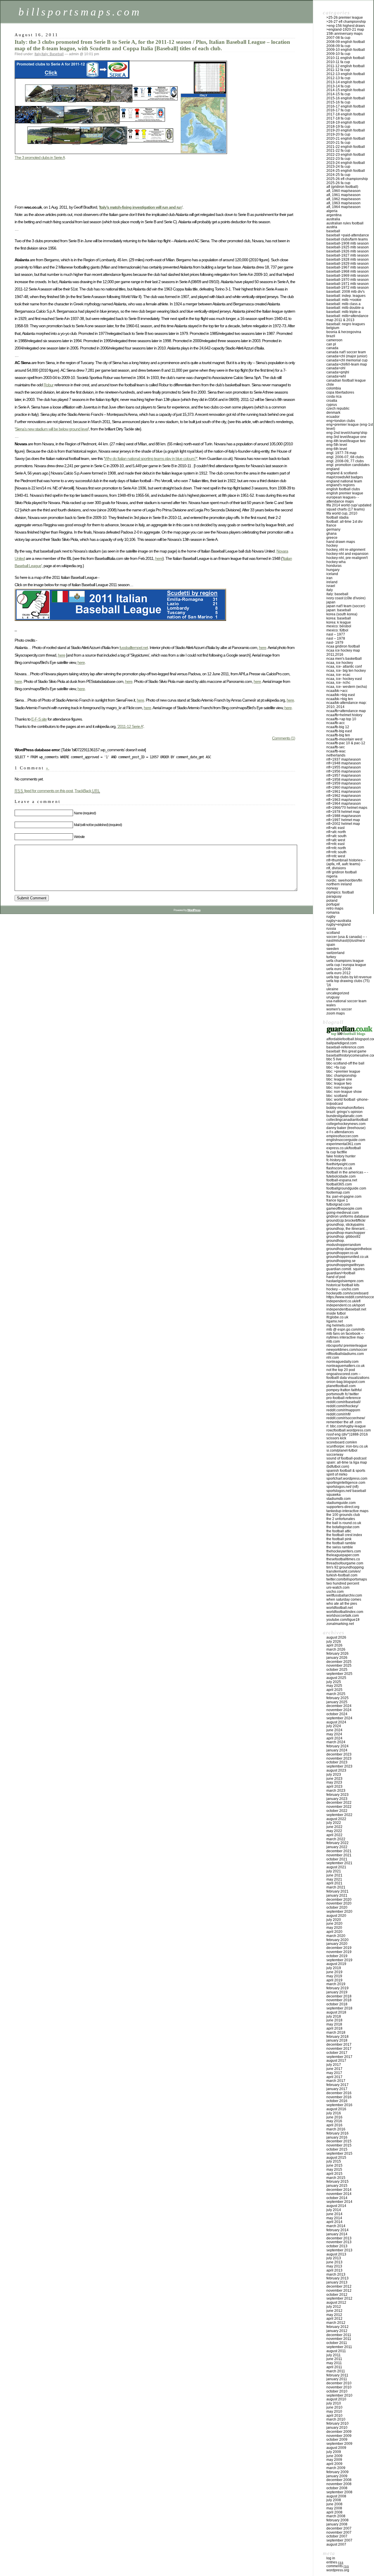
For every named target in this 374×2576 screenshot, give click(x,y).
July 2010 (334, 2403)
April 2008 (334, 2512)
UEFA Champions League (345, 961)
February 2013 (337, 2278)
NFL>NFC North (336, 848)
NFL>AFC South (336, 836)
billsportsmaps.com (80, 12)
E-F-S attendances (340, 1132)
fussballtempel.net (134, 648)
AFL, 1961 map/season (343, 195)
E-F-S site (39, 719)
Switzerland (335, 953)
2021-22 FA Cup (338, 150)
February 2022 (337, 1843)
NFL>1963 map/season (344, 800)
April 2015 (334, 2174)
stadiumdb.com (338, 1499)
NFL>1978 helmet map (343, 812)
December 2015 (339, 2141)
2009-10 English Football (346, 50)
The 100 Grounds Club (343, 1515)
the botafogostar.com (343, 1527)
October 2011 (337, 2343)
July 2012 (334, 2307)
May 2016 (334, 2121)
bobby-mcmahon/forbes (345, 1108)
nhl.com (333, 1358)
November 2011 (339, 2339)
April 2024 (334, 1738)
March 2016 (336, 2129)
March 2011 (336, 2371)
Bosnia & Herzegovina (344, 332)
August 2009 (336, 2448)
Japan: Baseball (339, 610)
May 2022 (334, 1831)
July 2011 (334, 2355)
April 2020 (334, 1932)
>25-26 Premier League (345, 18)
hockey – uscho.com (343, 1289)
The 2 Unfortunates (341, 1519)
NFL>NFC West (336, 856)
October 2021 (337, 1859)
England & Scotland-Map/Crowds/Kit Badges (345, 475)
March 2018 (336, 2033)
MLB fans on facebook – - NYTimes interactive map (346, 1336)
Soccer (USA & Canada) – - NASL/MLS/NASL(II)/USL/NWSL (347, 939)
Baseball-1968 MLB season (348, 271)
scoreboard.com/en (342, 1442)
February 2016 (337, 2133)
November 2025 (339, 1666)
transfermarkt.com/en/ (343, 1571)
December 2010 (339, 2383)
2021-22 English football (346, 147)
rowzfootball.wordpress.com (349, 1430)
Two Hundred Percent (343, 1583)
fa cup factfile (337, 1152)
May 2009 (334, 2460)
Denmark (333, 413)
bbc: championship (341, 1076)
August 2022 (336, 1819)
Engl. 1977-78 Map (341, 453)
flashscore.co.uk (339, 1168)
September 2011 (339, 2347)
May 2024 (334, 1734)
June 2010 (334, 2407)
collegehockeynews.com (346, 1124)
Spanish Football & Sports (346, 1471)
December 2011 (339, 2335)
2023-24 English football (346, 163)
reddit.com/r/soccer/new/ (346, 1418)
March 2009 (336, 2468)
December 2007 (339, 2528)
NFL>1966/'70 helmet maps (347, 808)
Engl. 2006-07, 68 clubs (345, 457)
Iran (329, 578)
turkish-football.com (342, 1575)
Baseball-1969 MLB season (348, 276)
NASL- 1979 (335, 643)
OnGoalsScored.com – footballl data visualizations (348, 1376)
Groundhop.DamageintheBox (349, 1249)
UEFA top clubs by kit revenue (349, 977)
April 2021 (334, 1883)
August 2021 (336, 1867)
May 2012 (334, 2315)
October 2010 (337, 2391)
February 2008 (337, 2520)
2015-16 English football (346, 98)
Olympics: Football (340, 892)
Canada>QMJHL (338, 372)
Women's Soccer (339, 1009)
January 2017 (337, 2089)
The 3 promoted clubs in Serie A (40, 157)
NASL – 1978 (336, 638)
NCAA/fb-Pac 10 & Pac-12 (346, 743)
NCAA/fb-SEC (336, 747)
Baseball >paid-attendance (348, 235)
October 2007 (337, 2536)
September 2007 (339, 2540)
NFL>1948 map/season (344, 763)
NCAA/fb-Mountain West (344, 739)
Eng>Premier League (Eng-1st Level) (350, 427)
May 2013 (334, 2266)
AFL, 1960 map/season (343, 191)
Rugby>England (338, 925)
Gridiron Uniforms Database (348, 1216)
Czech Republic (338, 408)
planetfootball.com (341, 1386)
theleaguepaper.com (343, 1555)
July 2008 (334, 2500)
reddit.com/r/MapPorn (343, 1410)
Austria (332, 227)
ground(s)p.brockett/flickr (346, 1221)
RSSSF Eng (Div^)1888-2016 (347, 1434)
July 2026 (334, 1642)
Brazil (331, 336)
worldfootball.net (340, 1608)
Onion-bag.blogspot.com (346, 1382)
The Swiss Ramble (340, 1547)
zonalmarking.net (340, 1624)
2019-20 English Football (346, 130)
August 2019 (336, 1964)
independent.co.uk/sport (346, 1305)
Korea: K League (339, 622)
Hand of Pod (336, 1277)
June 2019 (334, 1972)
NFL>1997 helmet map (343, 820)
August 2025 (336, 1678)
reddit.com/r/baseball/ (343, 1402)
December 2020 (339, 1900)
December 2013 (339, 2238)
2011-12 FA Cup (338, 70)
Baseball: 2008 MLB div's (346, 292)
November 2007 (339, 2532)
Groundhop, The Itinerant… (347, 1229)
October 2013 (337, 2246)
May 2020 (334, 1928)
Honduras (334, 566)
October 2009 (337, 2440)
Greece (332, 538)
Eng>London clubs (341, 421)
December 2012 (339, 2286)
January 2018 (337, 2040)
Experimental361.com (344, 1144)
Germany (333, 529)
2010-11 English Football (346, 58)
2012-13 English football (346, 74)
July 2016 (334, 2113)
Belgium (333, 328)
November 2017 (339, 2049)
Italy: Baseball (53, 54)
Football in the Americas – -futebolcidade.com (347, 1174)
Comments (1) (284, 738)
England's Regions (341, 485)
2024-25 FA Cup (338, 175)
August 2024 (336, 1722)
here (159, 558)
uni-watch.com (338, 1588)
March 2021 (336, 1887)
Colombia (334, 388)
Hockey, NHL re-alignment (346, 550)
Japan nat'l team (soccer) (346, 606)
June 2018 (334, 2020)
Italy (38, 54)
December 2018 (339, 1996)
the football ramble (341, 1543)
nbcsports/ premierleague (347, 1346)
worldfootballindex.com (345, 1612)
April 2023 (334, 1786)
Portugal (333, 904)
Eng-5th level (337, 445)
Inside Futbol (336, 1313)
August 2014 (336, 2206)
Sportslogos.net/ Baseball (346, 1491)
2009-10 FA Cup (338, 54)
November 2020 (339, 1903)
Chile (330, 385)
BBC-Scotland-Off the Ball (345, 1063)
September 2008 (339, 2492)
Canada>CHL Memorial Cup (347, 360)
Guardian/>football (341, 1273)
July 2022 (334, 1823)
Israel (331, 586)
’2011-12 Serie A (130, 726)
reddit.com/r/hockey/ (342, 1406)
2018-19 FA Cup (338, 127)
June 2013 (334, 2262)
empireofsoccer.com (342, 1136)
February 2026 (337, 1654)
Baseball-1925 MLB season (348, 247)
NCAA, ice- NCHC (338, 683)
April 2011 (334, 2367)
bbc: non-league (339, 1088)
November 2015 (339, 2145)
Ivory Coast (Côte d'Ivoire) (346, 598)
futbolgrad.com (338, 1204)
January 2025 (337, 1702)
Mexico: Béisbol (339, 626)
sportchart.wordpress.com (347, 1479)
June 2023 (334, 1779)
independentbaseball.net (346, 1309)
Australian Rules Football (345, 223)
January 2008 (337, 2524)
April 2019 (334, 1980)
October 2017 (337, 2053)
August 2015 (336, 2158)
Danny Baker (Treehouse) (346, 1128)
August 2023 (336, 1770)
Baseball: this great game (346, 1051)
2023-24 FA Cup (338, 167)
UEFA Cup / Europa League (346, 965)
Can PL (331, 344)
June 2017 (334, 2069)
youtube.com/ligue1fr (343, 1620)
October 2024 (337, 1714)
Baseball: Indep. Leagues (346, 296)
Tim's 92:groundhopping (345, 1567)
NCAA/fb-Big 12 (338, 727)
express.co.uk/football (344, 1148)
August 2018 (336, 2012)
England (333, 469)
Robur (49, 385)
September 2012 (339, 2298)
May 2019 (334, 1976)
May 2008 (334, 2508)
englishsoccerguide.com (346, 1140)
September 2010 (339, 2395)
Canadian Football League (346, 380)
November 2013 (339, 2242)
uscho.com (335, 1592)
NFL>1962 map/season (344, 796)
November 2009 (339, 2436)
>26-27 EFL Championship (346, 22)
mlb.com (333, 1341)
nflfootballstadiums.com (345, 1354)
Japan (331, 602)
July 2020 (334, 1920)
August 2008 (336, 2496)
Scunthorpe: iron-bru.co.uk (347, 1446)
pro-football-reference (344, 1398)
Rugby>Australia (339, 921)
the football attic (339, 1531)
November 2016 (339, 2097)
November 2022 (339, 1807)
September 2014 (339, 2202)
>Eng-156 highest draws (346, 26)
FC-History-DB (336, 1160)
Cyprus (332, 405)
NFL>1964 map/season (344, 804)
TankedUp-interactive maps (347, 1511)
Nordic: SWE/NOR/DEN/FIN (344, 880)
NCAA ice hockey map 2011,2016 (343, 652)
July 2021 (334, 1871)
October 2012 (337, 2295)
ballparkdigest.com (341, 1043)
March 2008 (336, 2516)
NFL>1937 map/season (344, 759)
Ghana (331, 534)
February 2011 (337, 2375)
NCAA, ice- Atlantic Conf (344, 666)
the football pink (339, 1539)
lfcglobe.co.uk (337, 1317)
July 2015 (334, 2161)
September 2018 (339, 2008)
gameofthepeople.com (344, 1209)
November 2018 (339, 2000)
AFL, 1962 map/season (343, 199)
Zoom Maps (336, 1013)
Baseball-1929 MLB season (348, 264)
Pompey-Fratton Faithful (344, 1390)
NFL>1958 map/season (344, 780)
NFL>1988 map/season (344, 816)
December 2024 (339, 1706)
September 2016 (339, 2105)
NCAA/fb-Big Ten (338, 735)
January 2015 (337, 2186)
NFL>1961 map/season (344, 792)
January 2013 (337, 2282)
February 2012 (337, 2327)
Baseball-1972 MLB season (348, 288)
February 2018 (337, 2037)
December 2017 (339, 2044)
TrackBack (87, 791)
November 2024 (339, 1710)
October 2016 (337, 2101)
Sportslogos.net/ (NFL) (342, 1487)
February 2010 (337, 2423)
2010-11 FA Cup (338, 62)
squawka (334, 1495)
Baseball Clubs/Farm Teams (347, 239)
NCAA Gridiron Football (343, 646)
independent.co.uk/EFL (343, 1301)
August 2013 (336, 2254)
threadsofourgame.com (345, 1563)
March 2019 (336, 1984)
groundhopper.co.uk (342, 1253)
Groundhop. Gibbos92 (343, 1237)
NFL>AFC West (336, 840)
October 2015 (337, 2149)
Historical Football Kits (343, 1285)
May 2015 (334, 2170)
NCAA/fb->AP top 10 (341, 719)
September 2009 (339, 2444)
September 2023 (339, 1766)
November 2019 (339, 1952)
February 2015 (337, 2182)
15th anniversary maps (344, 34)
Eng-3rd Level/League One (346, 437)
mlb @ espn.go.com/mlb (346, 1329)
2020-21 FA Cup (338, 143)
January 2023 (337, 1799)
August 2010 (336, 2399)
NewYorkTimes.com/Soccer (347, 1350)
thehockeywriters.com (344, 1551)
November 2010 (339, 2387)
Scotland (333, 933)
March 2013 (336, 2274)
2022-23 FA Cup (338, 159)
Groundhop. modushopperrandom (344, 1243)
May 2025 (334, 1686)
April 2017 (334, 2077)
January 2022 (337, 1847)
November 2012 (339, 2291)
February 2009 (337, 2472)
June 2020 (334, 1924)
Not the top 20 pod (341, 1370)
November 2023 (339, 1758)
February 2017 (337, 2085)
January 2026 (337, 1658)
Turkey (331, 957)
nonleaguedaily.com (342, 1362)
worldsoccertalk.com (343, 1616)
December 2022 (339, 1803)
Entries (335, 2562)
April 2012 (334, 2319)
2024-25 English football (346, 171)
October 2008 (337, 2488)
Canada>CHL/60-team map (347, 364)
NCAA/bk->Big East (341, 695)
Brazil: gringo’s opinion (344, 1112)
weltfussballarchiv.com (344, 1595)
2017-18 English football (346, 114)
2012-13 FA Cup (338, 78)
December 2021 (339, 1851)
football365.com (339, 1184)
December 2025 (339, 1662)
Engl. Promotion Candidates (348, 465)
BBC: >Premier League (343, 1071)
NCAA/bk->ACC (337, 691)
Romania (333, 913)
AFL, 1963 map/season (343, 203)
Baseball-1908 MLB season (348, 243)
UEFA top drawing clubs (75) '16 (348, 983)
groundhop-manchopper (346, 1233)
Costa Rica (334, 397)
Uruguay (333, 997)
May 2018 (334, 2024)
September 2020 (339, 1912)
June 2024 (334, 1730)
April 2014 (334, 2222)
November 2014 (339, 2194)
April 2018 (334, 2028)
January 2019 (337, 1992)
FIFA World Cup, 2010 (342, 513)
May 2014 (334, 2218)
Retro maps (335, 908)
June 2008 (334, 2504)
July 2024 (334, 1726)
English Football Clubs (343, 489)
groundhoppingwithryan (345, 1265)
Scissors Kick (336, 1438)
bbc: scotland (337, 1096)
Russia (331, 929)
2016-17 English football (346, 106)
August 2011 (336, 2351)
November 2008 (339, 2484)
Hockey (332, 546)
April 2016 (334, 2125)
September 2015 (339, 2153)
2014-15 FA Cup (338, 94)
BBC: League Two (339, 1083)
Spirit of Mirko (337, 1474)
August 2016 (336, 2109)
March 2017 (336, 2081)
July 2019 (334, 1968)
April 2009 (334, 2464)
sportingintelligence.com (346, 1483)
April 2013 (334, 2270)
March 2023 (336, 1791)
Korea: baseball (339, 618)
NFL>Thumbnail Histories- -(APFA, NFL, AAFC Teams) (346, 862)
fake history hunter (341, 1156)
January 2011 (337, 2379)
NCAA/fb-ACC (336, 723)
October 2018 (337, 2004)
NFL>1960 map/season (344, 787)
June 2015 (334, 2165)
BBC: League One (339, 1079)
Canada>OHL (336, 368)
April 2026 (334, 1645)
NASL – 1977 (336, 634)
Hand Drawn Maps (341, 542)
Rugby (331, 917)
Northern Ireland (339, 884)
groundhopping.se (341, 1261)
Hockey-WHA (336, 562)
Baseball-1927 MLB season (348, 255)
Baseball (333, 231)
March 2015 (336, 2178)
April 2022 (334, 1835)
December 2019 (339, 1948)
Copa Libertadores (340, 392)
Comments (338, 2566)
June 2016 (334, 2117)
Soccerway (335, 1455)
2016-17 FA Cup (338, 110)
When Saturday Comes (344, 1599)
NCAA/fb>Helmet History (344, 715)
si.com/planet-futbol (342, 1450)
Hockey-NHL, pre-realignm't (347, 558)
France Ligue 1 (337, 1200)
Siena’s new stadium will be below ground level (52, 429)
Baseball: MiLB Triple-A (343, 312)
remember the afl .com (344, 1422)
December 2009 (339, 2432)
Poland (332, 901)
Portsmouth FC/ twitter (343, 1394)
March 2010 (336, 2419)
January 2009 (337, 2476)
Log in (331, 2558)
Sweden (333, 949)
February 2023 (337, 1795)
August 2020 (336, 1916)
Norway (332, 888)
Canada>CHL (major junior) (347, 356)
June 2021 (334, 1875)
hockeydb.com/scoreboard (347, 1293)
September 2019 (339, 1960)
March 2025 (336, 1694)
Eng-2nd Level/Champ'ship (347, 433)
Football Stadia (337, 517)
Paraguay (334, 896)
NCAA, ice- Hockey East (344, 679)
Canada (332, 348)
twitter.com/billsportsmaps (347, 1579)
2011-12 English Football (346, 66)
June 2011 (334, 2359)
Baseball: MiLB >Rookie (344, 300)
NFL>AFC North (336, 832)
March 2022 (336, 1839)
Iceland (332, 574)
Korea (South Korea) (342, 614)
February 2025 (337, 1698)
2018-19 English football (346, 122)
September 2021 (339, 1863)
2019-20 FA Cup (338, 134)
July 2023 (334, 1775)
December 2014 (339, 2190)
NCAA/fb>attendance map (346, 711)
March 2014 (336, 2226)
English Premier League (345, 493)
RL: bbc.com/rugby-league (346, 1426)
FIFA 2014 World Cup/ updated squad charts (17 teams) (349, 507)
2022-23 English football (346, 155)
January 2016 (337, 2137)
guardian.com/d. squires (346, 1269)
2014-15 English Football (346, 90)
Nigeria (332, 876)
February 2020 (337, 1940)
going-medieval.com (343, 1213)
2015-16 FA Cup (338, 102)
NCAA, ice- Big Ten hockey (346, 671)
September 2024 (339, 1718)
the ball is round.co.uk (344, 1523)
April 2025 (334, 1690)
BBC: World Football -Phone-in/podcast (348, 1102)
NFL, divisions (336, 868)
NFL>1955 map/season (344, 767)
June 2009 (334, 2456)
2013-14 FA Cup (338, 86)
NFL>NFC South (336, 852)
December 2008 (339, 2480)
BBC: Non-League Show (344, 1092)
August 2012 (336, 2303)
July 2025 (334, 1682)
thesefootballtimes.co (343, 1559)
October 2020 (337, 1907)
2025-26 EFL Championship (347, 179)
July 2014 (334, 2210)
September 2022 (339, 1815)
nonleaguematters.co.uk (346, 1366)
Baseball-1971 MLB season (348, 284)
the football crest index (344, 1535)
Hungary (333, 570)
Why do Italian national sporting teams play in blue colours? (150, 458)
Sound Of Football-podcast (346, 1458)
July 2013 (334, 2258)
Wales (331, 1005)
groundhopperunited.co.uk (347, 1257)
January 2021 (337, 1895)
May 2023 (334, 1782)
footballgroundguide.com (346, 1188)
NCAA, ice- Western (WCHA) (347, 687)
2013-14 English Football (346, 82)
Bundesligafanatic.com (344, 1116)
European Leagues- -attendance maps (343, 499)
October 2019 (337, 1956)
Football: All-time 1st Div (344, 522)
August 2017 (336, 2061)
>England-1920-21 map (345, 30)
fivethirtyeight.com (341, 1164)
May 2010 (334, 2411)
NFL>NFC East (335, 844)
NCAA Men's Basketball (344, 659)
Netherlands (336, 755)
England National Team (344, 481)
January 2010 (337, 2428)
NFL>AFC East (335, 828)
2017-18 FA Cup (338, 118)
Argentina (334, 215)
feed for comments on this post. (44, 791)
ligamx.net (335, 1321)
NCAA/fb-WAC (336, 751)
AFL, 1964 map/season (343, 207)
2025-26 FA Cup (338, 183)
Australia (333, 219)
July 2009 (334, 2452)
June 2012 (334, 2311)
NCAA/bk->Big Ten (340, 699)
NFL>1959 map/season (344, 783)
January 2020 (337, 1944)
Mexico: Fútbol (337, 630)
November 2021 (339, 1855)
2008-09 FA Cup (338, 46)
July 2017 (334, 2065)
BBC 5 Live (334, 1059)
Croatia (332, 401)
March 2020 (336, 1936)
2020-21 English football (346, 139)
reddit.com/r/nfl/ (338, 1414)
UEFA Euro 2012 (338, 973)
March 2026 (336, 1649)
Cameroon (334, 340)
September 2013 (339, 2250)
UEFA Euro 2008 (338, 969)
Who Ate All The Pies (342, 1604)
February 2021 (337, 1891)
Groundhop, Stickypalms (345, 1225)
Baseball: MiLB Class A (343, 304)
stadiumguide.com (341, 1503)
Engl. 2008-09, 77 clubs (345, 461)
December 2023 (339, 1754)
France (331, 525)
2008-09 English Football (346, 42)
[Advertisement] (121, 186)
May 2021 (334, 1879)
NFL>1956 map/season (344, 771)
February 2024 (337, 1746)
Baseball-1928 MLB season (348, 259)
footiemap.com (338, 1192)
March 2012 (336, 2323)
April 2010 (334, 2416)
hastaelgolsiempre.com (345, 1281)
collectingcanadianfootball (347, 1120)
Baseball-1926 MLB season (348, 251)
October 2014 (337, 2198)
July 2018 (334, 2016)
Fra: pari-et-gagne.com (344, 1197)
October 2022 (337, 1811)
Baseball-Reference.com (345, 1047)
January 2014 (337, 2234)
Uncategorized (338, 993)
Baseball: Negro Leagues (346, 324)
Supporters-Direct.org (343, 1507)
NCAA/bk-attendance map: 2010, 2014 (347, 705)
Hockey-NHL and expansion (347, 554)
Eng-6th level (337, 449)
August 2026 (336, 1637)
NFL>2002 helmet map (343, 824)
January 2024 (337, 1750)
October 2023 (337, 1762)
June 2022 (334, 1827)
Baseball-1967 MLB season (348, 267)
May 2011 (334, 2363)
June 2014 (334, 2214)
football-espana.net (342, 1180)
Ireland (332, 582)
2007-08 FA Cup (338, 38)
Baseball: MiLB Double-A (345, 308)
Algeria (332, 211)
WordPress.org (338, 2570)
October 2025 (337, 1670)
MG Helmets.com (339, 1325)
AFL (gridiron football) (342, 187)
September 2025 (339, 1674)
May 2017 (334, 2073)
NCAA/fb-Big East (339, 731)
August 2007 (336, 2544)
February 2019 (337, 1988)
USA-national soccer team (346, 1001)
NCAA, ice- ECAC (338, 675)
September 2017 (339, 2057)
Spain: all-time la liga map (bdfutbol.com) (347, 1464)
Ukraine (332, 989)
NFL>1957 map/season (344, 775)
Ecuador (333, 417)
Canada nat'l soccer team (346, 352)
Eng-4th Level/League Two (346, 441)
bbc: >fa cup (336, 1067)
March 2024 (336, 1742)
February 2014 (337, 2230)
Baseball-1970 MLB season (348, 280)
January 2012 (337, 2331)
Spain (331, 945)
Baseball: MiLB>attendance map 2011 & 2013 (347, 318)
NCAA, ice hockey (340, 663)
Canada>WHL (336, 376)
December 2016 (339, 2093)
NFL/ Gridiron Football (342, 872)
